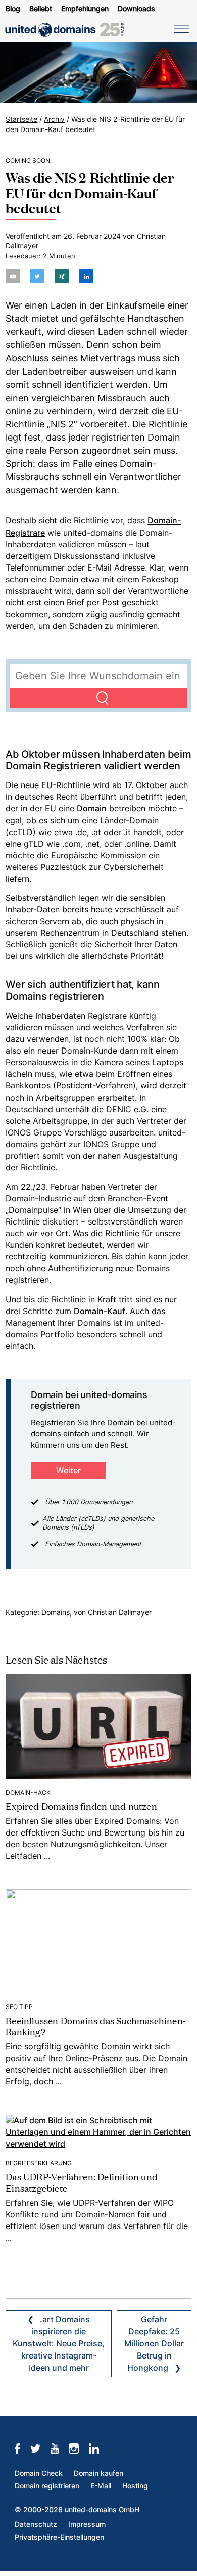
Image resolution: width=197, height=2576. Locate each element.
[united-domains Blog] (68, 30)
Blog (13, 9)
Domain (92, 809)
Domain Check (39, 2473)
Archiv (54, 119)
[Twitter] (40, 2449)
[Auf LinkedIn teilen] (86, 276)
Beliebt (41, 9)
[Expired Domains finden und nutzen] (98, 1726)
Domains (56, 1612)
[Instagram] (79, 2449)
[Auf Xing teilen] (62, 276)
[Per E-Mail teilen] (13, 276)
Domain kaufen (98, 2473)
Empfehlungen (85, 9)
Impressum (87, 2524)
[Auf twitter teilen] (37, 276)
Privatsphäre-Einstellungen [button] (59, 2537)
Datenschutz (36, 2524)
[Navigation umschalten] (180, 28)
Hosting (135, 2486)
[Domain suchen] (98, 698)
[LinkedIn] (99, 2449)
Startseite (21, 119)
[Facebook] (22, 2449)
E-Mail (101, 2486)
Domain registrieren (47, 2486)
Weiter (68, 1471)
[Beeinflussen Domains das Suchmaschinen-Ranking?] (98, 1941)
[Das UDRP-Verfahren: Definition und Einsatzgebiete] (98, 2132)
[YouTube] (60, 2449)
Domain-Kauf (100, 1311)
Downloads (136, 9)
